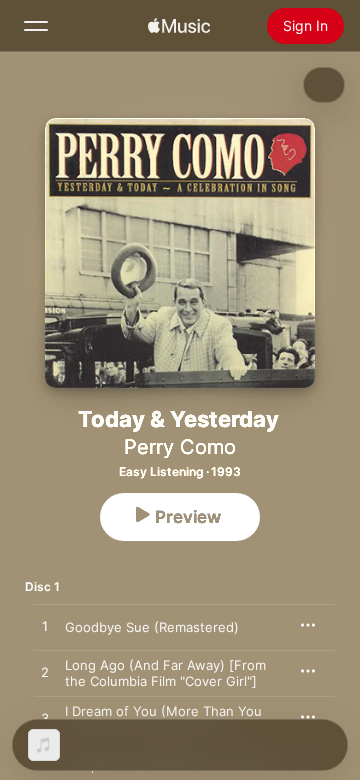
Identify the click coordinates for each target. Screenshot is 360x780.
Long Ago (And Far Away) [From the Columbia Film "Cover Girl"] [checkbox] (165, 673)
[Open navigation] (36, 26)
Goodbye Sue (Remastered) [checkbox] (152, 627)
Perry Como (180, 447)
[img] (179, 26)
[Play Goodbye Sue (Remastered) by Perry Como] (45, 627)
